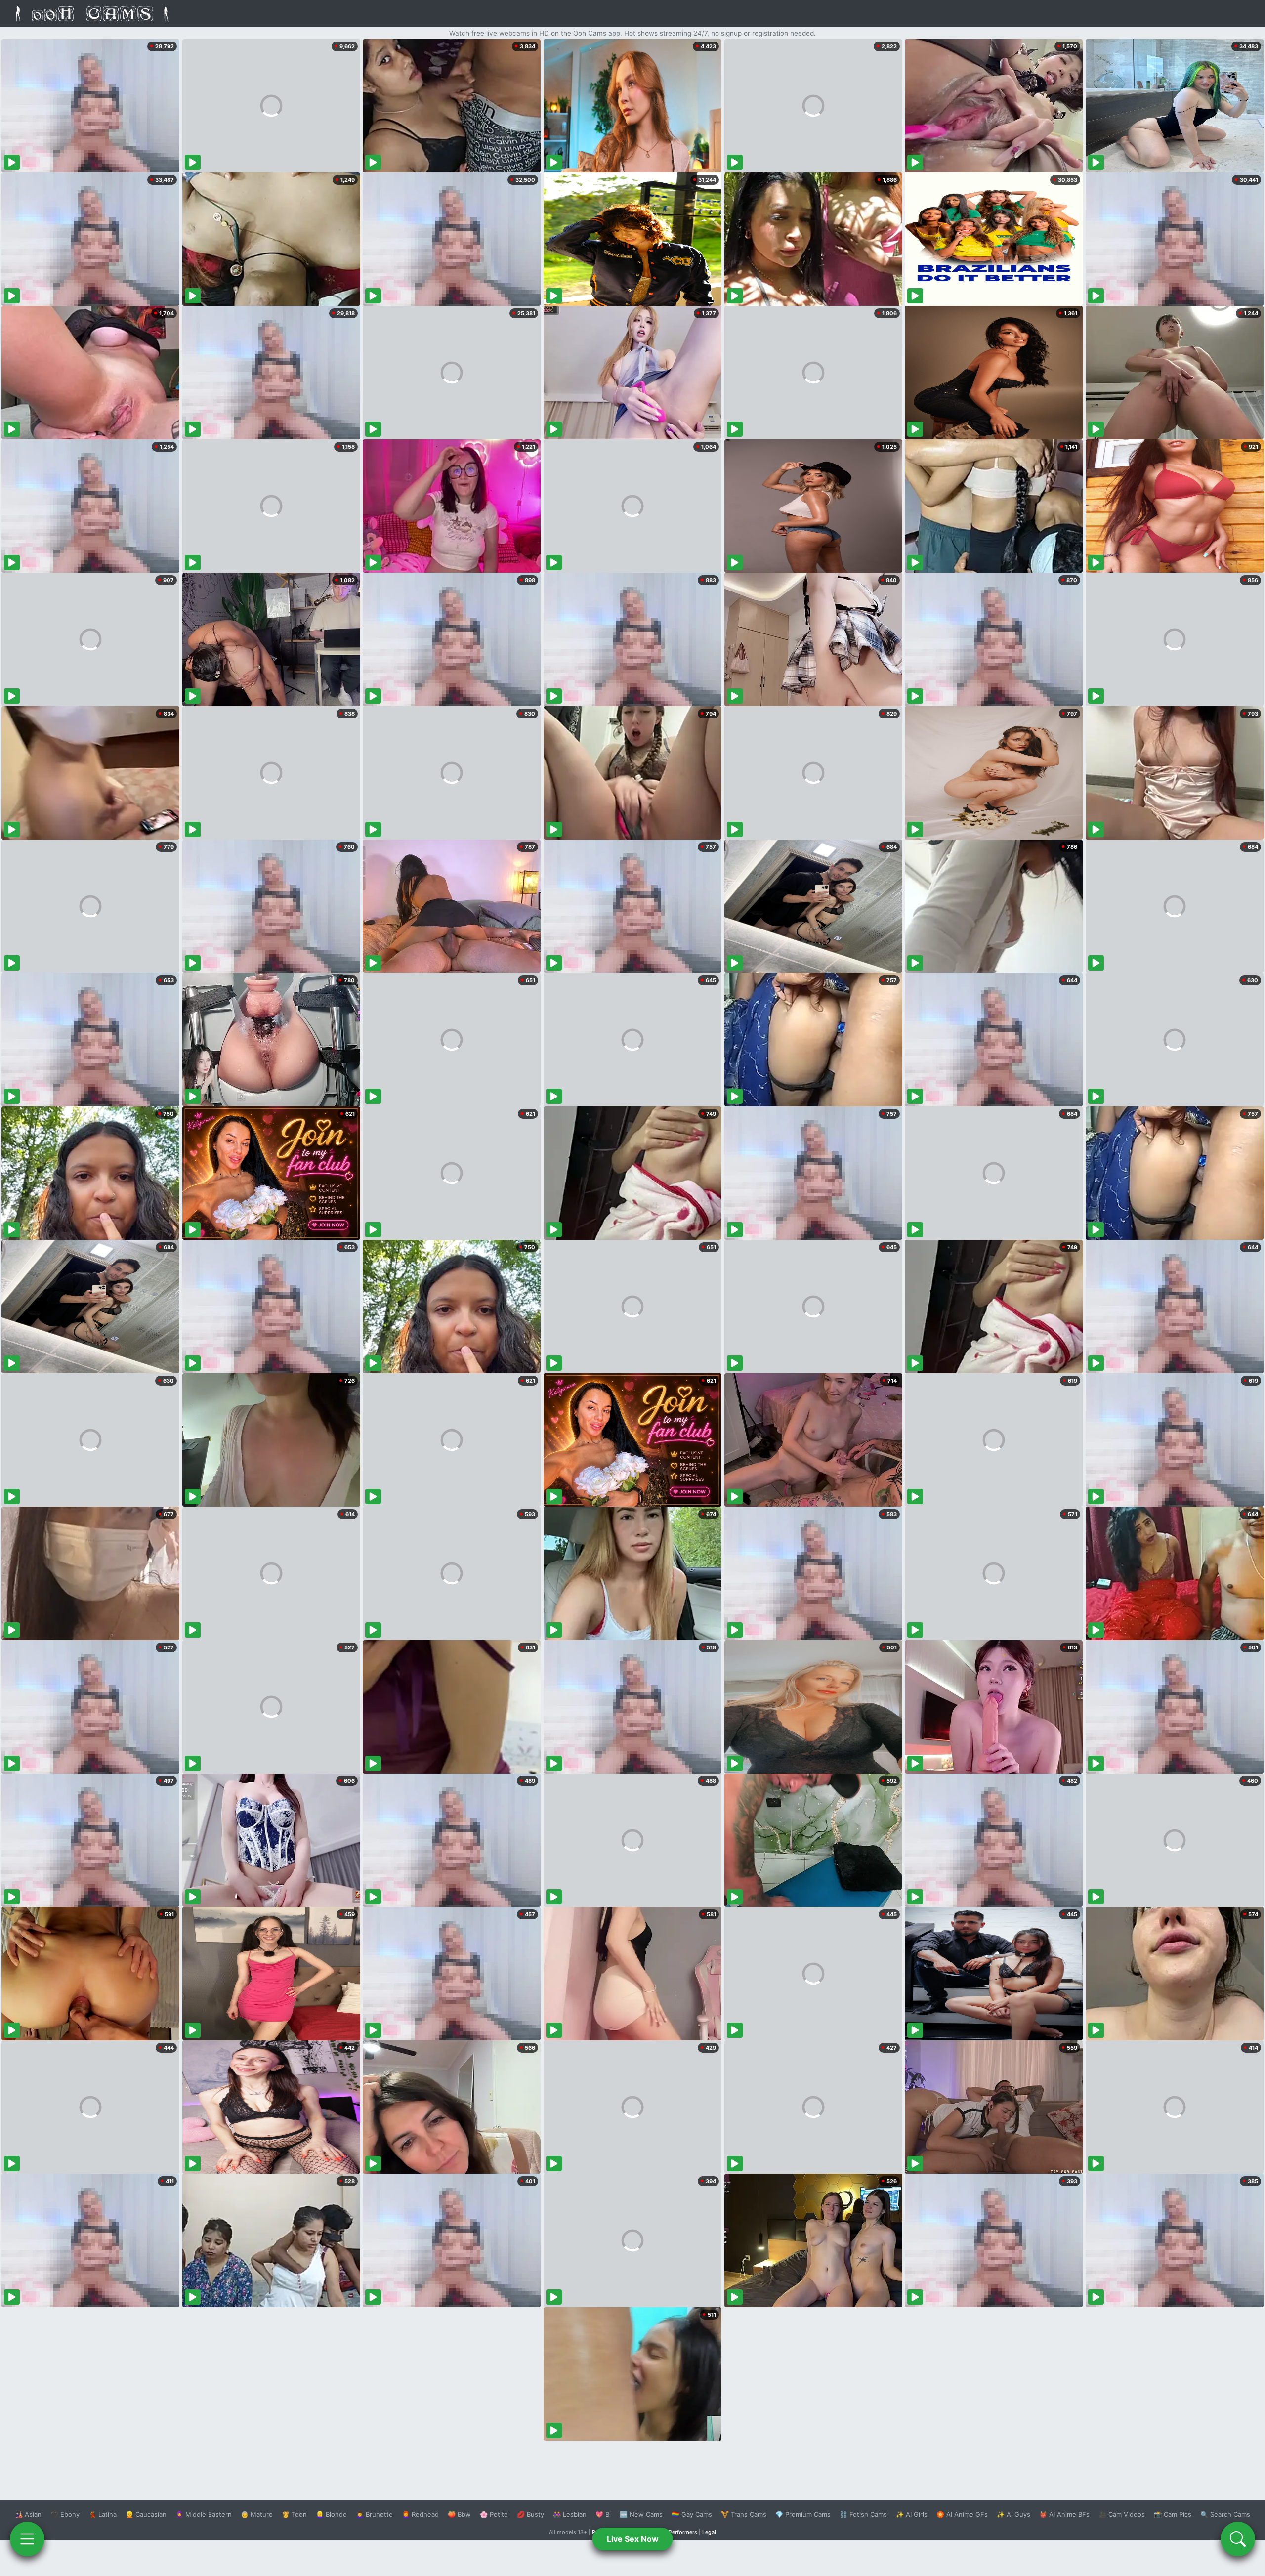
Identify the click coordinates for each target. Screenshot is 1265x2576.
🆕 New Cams (641, 2514)
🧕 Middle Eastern (204, 2514)
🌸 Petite (494, 2514)
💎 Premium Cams (803, 2514)
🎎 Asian (28, 2514)
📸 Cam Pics (1173, 2514)
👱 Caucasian (146, 2514)
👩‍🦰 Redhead (420, 2514)
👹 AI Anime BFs (1064, 2514)
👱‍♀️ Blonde (331, 2514)
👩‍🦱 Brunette (374, 2514)
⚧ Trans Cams (744, 2514)
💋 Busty (530, 2514)
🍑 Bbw (459, 2514)
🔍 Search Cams (1225, 2514)
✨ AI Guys (1013, 2514)
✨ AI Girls (912, 2514)
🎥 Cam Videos (1122, 2514)
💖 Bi (603, 2514)
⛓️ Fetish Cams (863, 2514)
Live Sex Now (633, 2539)
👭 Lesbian (570, 2514)
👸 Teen (294, 2514)
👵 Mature (257, 2514)
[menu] (27, 2539)
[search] (1238, 2539)
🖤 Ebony (65, 2514)
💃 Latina (103, 2514)
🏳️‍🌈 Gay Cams (692, 2514)
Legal (709, 2532)
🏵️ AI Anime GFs (962, 2514)
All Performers (679, 2532)
